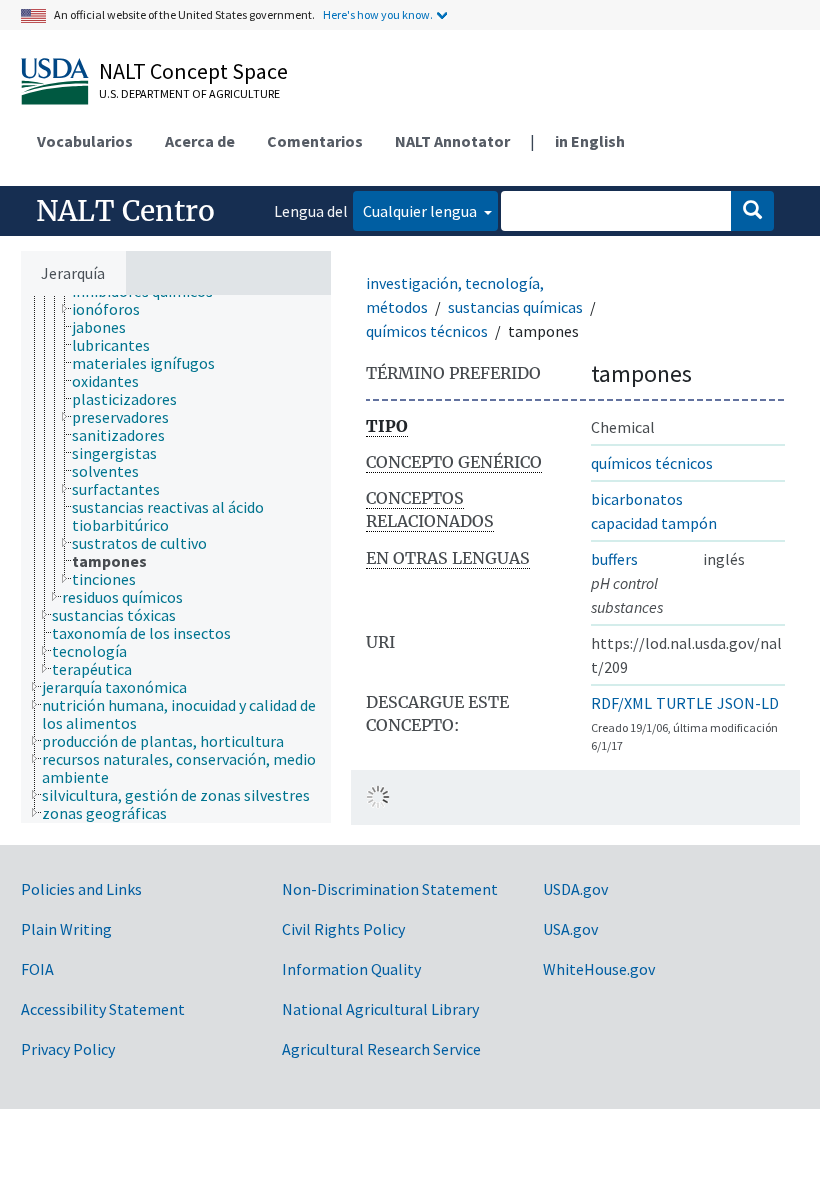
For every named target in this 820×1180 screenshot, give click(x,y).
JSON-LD (748, 703)
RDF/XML (621, 703)
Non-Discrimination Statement (390, 889)
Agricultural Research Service (381, 1049)
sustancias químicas (515, 307)
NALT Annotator (452, 141)
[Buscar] (752, 211)
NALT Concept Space (193, 71)
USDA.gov (575, 889)
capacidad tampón (654, 523)
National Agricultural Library (380, 1009)
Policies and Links (81, 889)
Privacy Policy (68, 1049)
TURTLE (684, 703)
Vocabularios (85, 141)
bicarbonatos (637, 499)
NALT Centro (125, 211)
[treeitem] (114, 309)
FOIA (37, 969)
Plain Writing (66, 929)
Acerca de (200, 141)
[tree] (176, 559)
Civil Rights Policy (343, 929)
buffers (614, 559)
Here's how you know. (378, 14)
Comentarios (315, 141)
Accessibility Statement (103, 1009)
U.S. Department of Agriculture (189, 93)
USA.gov (570, 929)
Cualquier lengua (421, 211)
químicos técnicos (427, 331)
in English (590, 141)
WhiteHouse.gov (599, 969)
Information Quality (351, 969)
